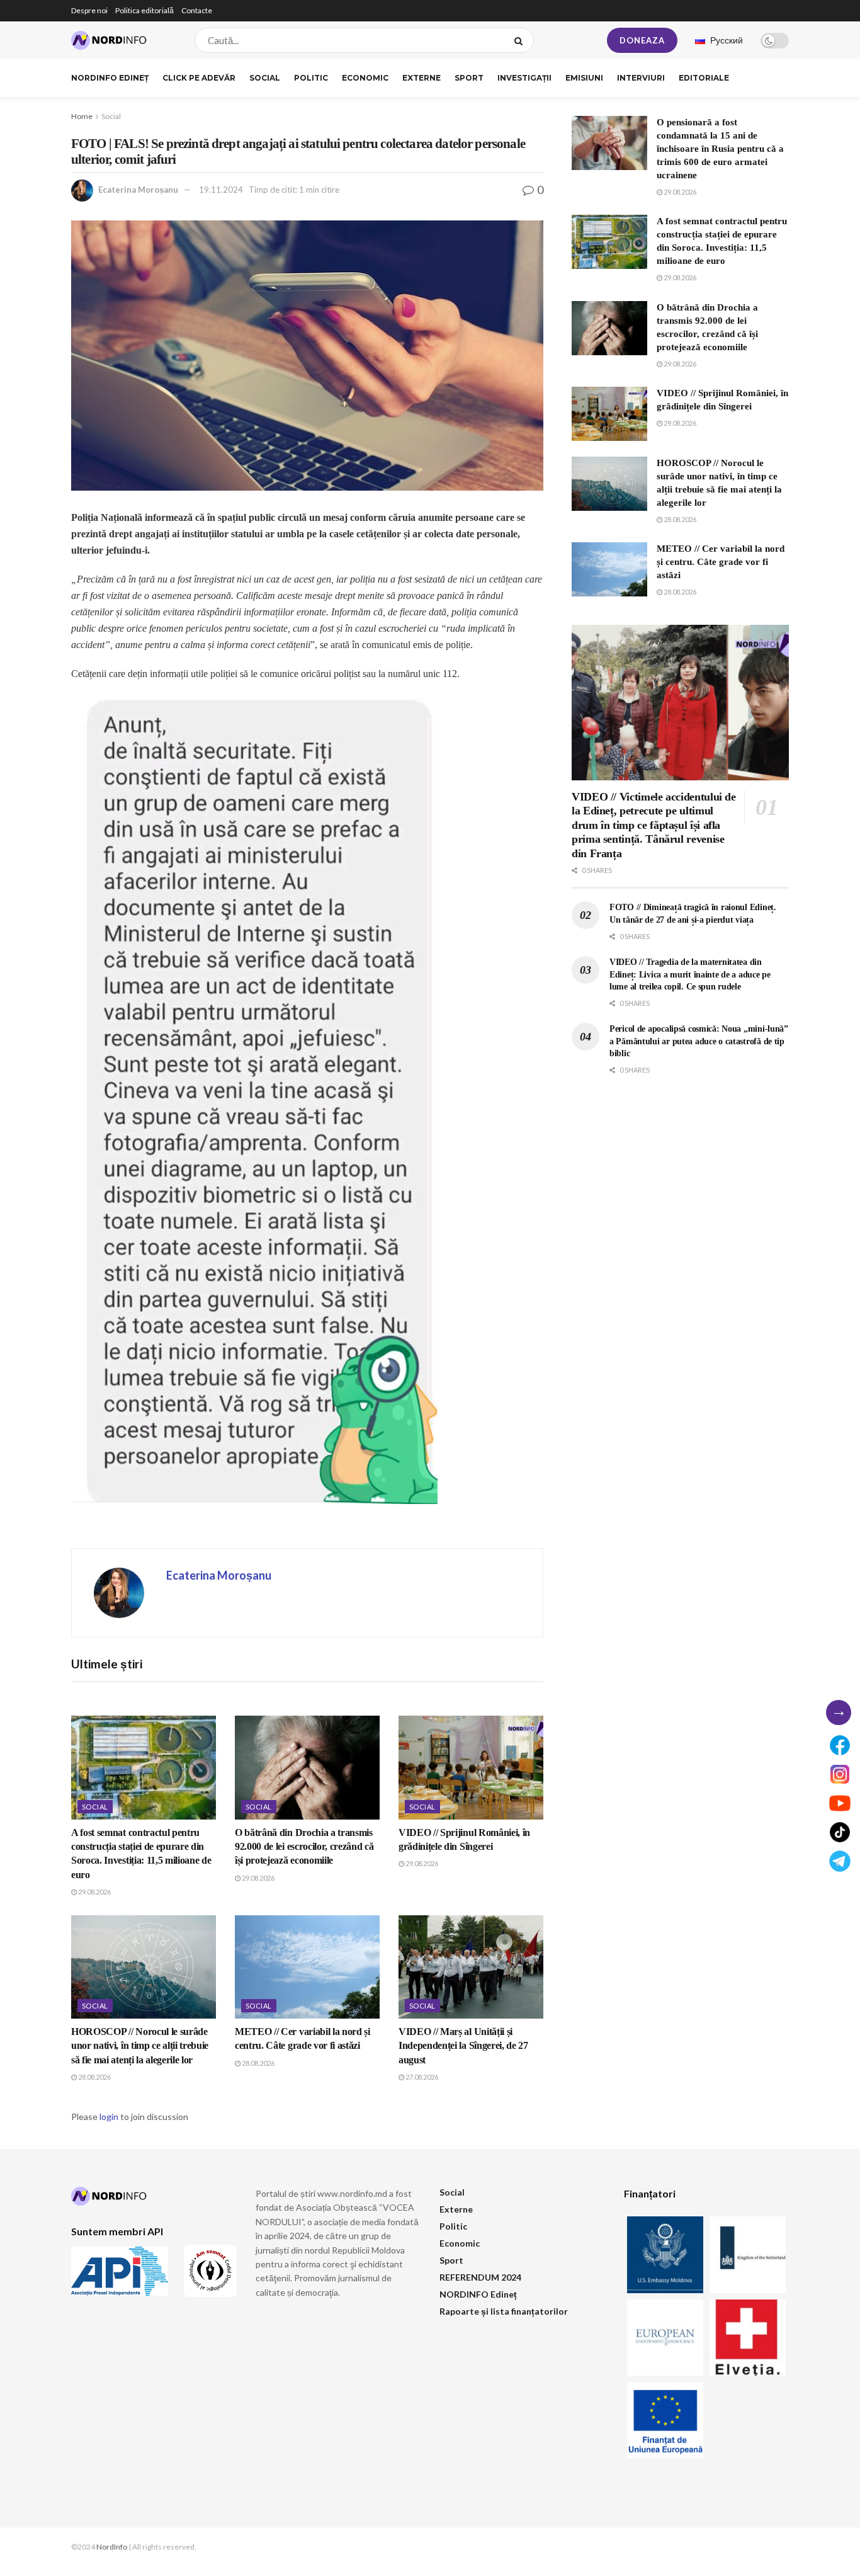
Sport (469, 78)
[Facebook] (840, 1745)
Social (265, 78)
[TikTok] (840, 1832)
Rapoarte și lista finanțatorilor (504, 2311)
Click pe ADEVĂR (199, 78)
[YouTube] (840, 1803)
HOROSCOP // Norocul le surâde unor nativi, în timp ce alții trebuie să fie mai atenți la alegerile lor (140, 2046)
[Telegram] (840, 1861)
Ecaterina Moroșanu (138, 190)
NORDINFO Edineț (110, 78)
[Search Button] (521, 40)
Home (82, 116)
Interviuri (641, 78)
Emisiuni (584, 78)
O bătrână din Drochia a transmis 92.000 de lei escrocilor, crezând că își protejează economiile (304, 1847)
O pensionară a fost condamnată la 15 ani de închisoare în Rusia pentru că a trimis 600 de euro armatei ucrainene (720, 149)
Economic (365, 78)
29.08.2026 (94, 1892)
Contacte (197, 10)
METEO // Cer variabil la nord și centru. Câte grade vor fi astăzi (721, 562)
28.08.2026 (94, 2077)
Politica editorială (144, 10)
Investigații (524, 78)
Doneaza (642, 40)
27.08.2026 (421, 2077)
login (109, 2117)
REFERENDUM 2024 (480, 2277)
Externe (422, 78)
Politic (311, 78)
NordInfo (112, 2547)
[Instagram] (840, 1774)
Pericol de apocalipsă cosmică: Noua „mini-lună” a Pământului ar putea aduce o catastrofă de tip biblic (699, 1041)
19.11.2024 (221, 190)
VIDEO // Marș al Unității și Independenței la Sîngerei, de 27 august (463, 2046)
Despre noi (89, 10)
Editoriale (704, 78)
